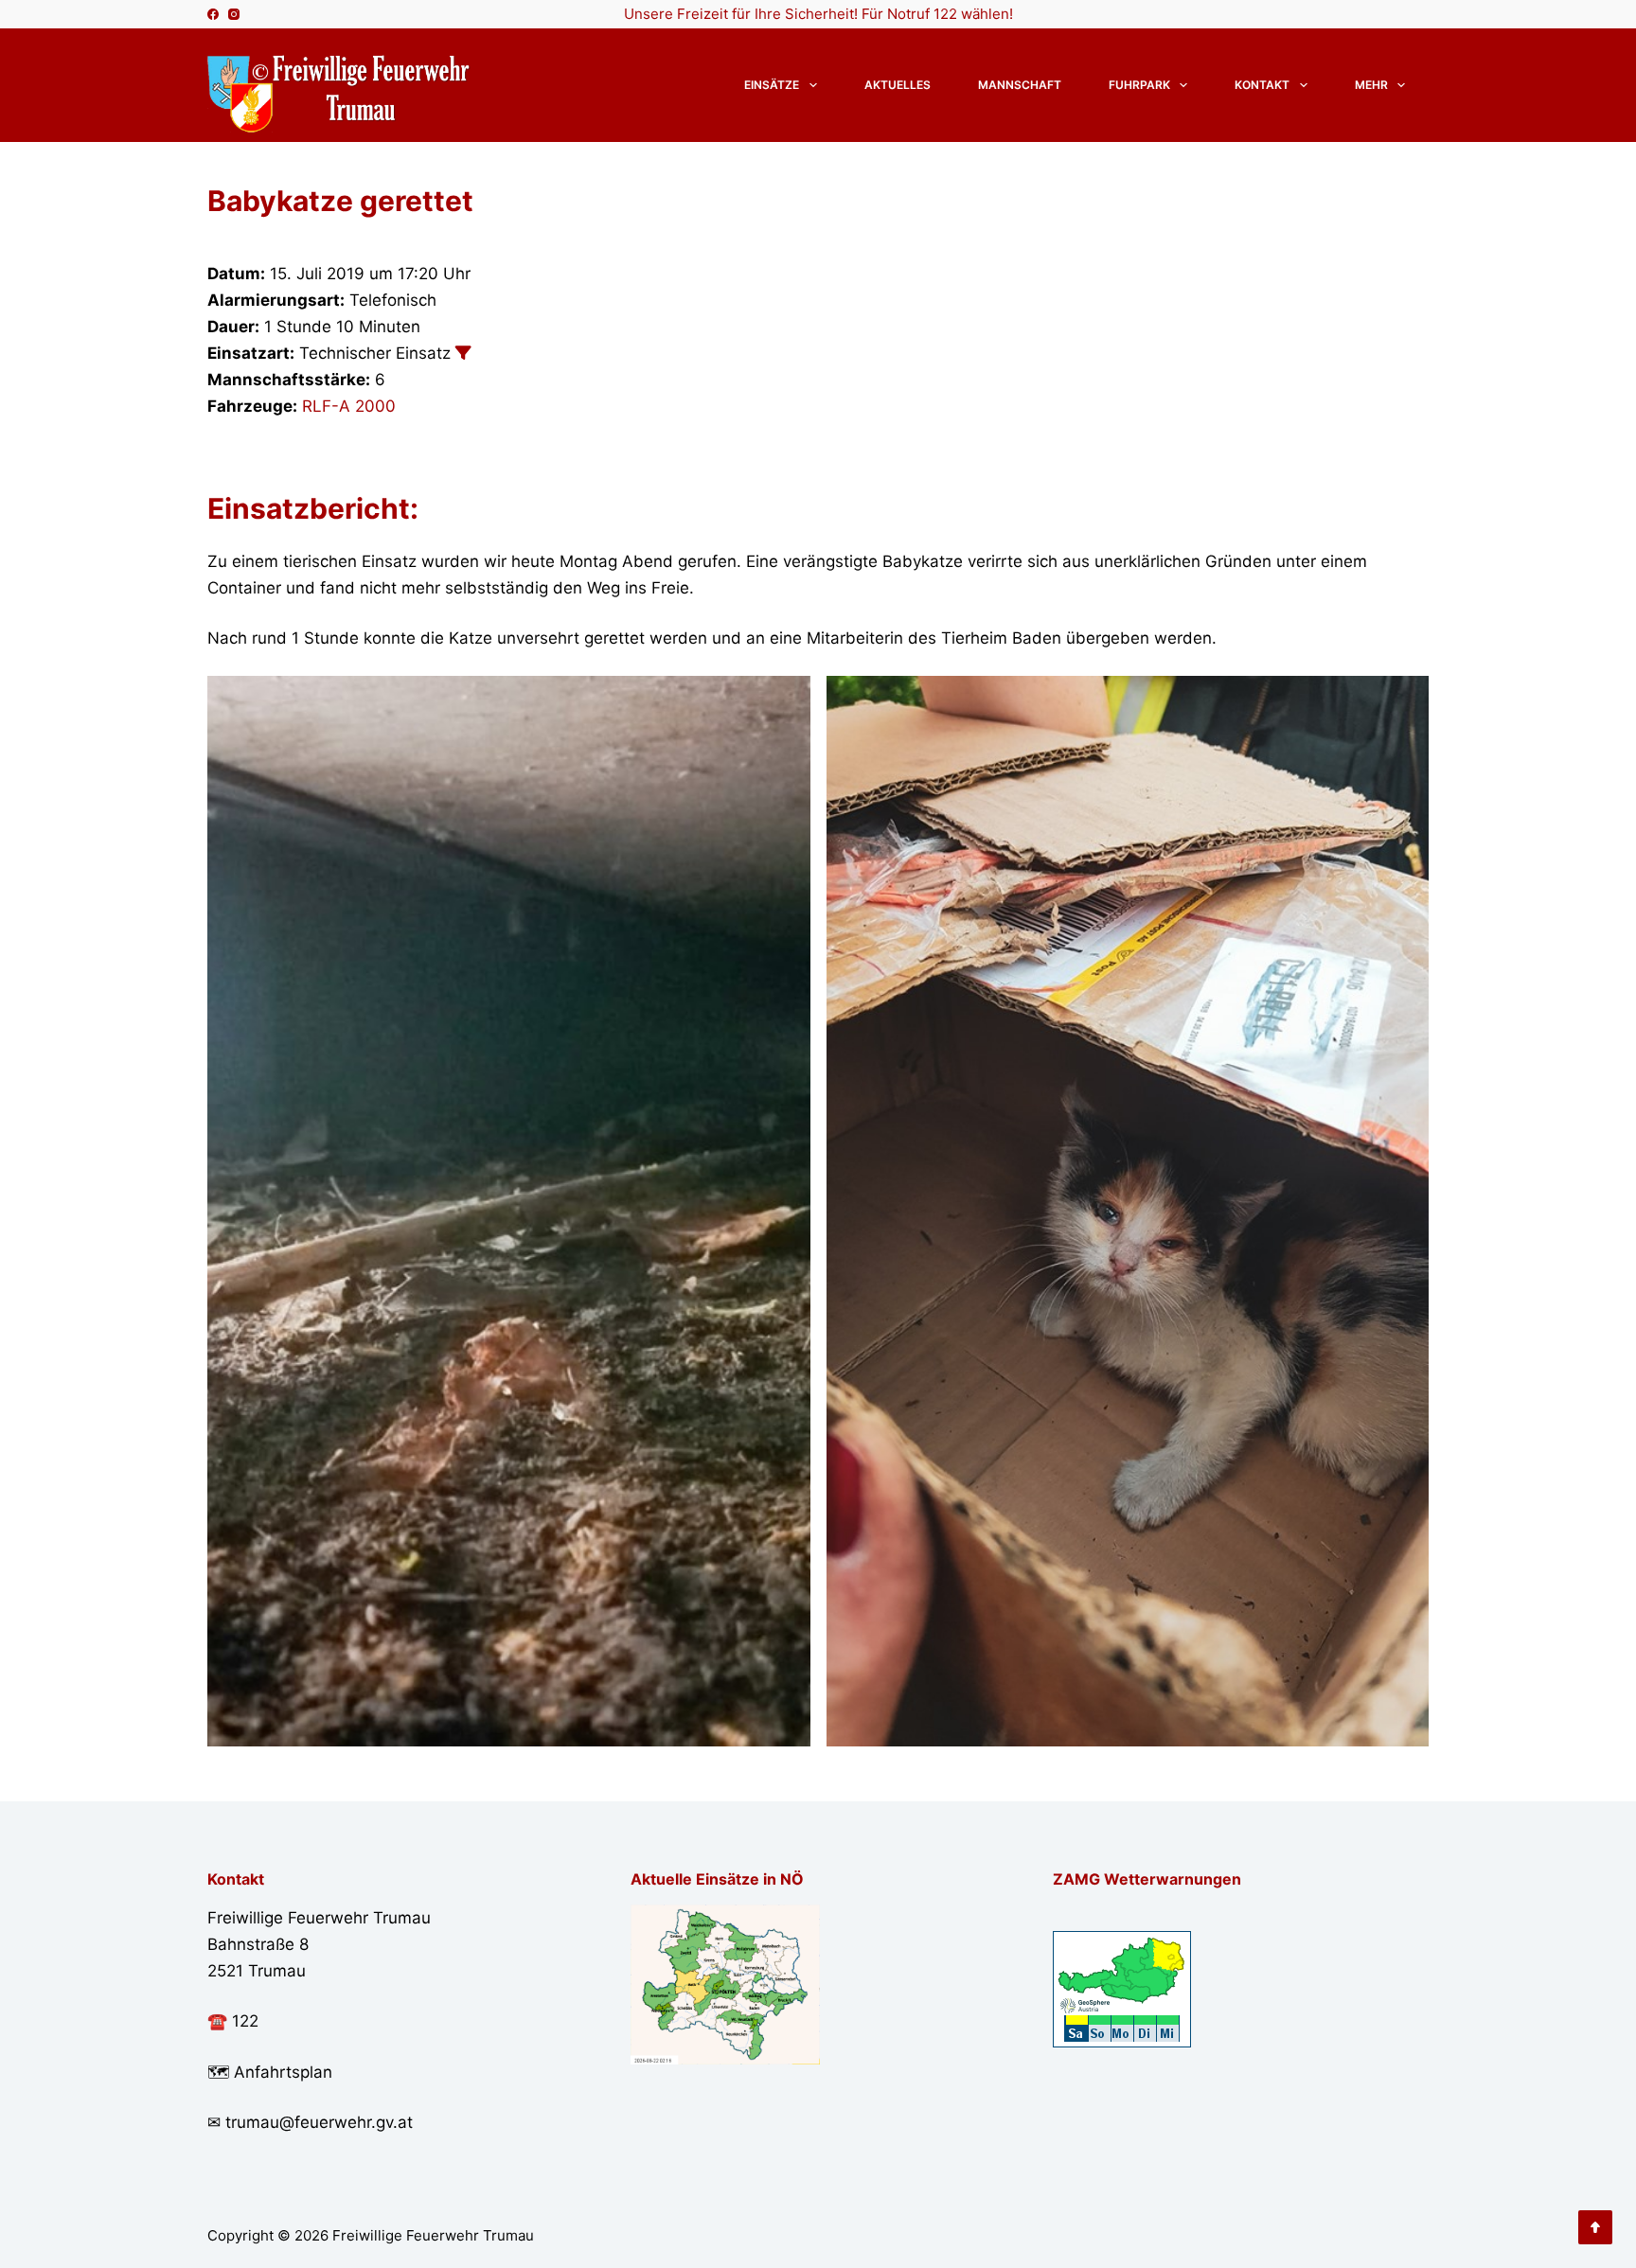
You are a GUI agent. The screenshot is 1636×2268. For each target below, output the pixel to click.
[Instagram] (234, 14)
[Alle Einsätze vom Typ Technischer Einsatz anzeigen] (463, 353)
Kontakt (1262, 85)
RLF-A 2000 (349, 406)
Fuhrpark (1139, 85)
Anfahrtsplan (283, 2072)
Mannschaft (1020, 85)
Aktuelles (898, 85)
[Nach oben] (1595, 2227)
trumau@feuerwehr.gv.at (319, 2122)
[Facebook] (213, 14)
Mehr (1371, 85)
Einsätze (772, 85)
